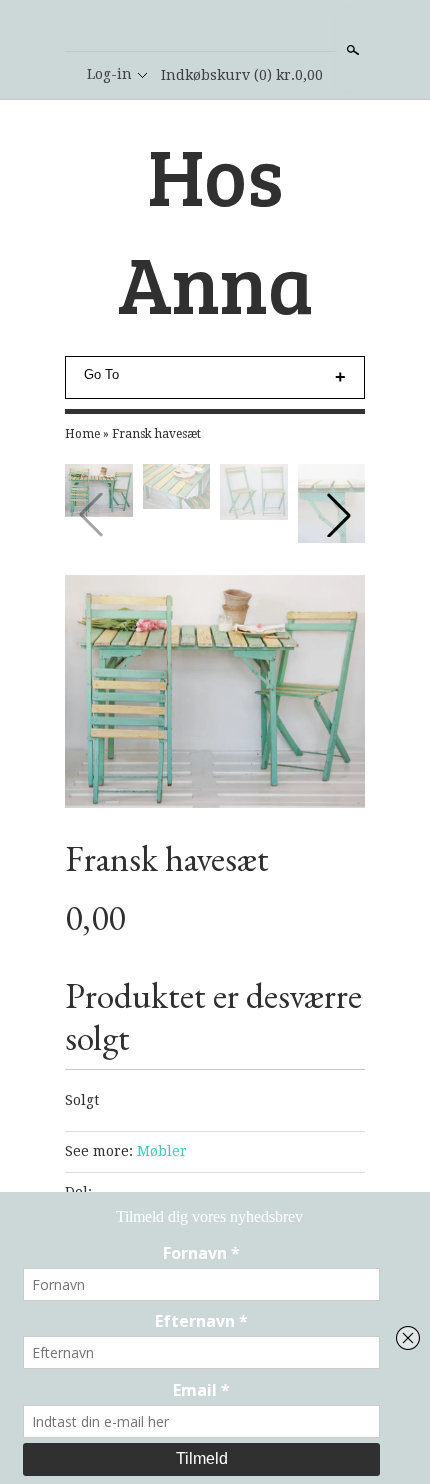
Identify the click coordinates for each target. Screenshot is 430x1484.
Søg (351, 50)
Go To (101, 374)
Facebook (214, 27)
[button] (339, 515)
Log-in (109, 74)
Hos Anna (215, 228)
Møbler (162, 1151)
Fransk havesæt (156, 434)
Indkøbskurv (242, 75)
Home (82, 434)
